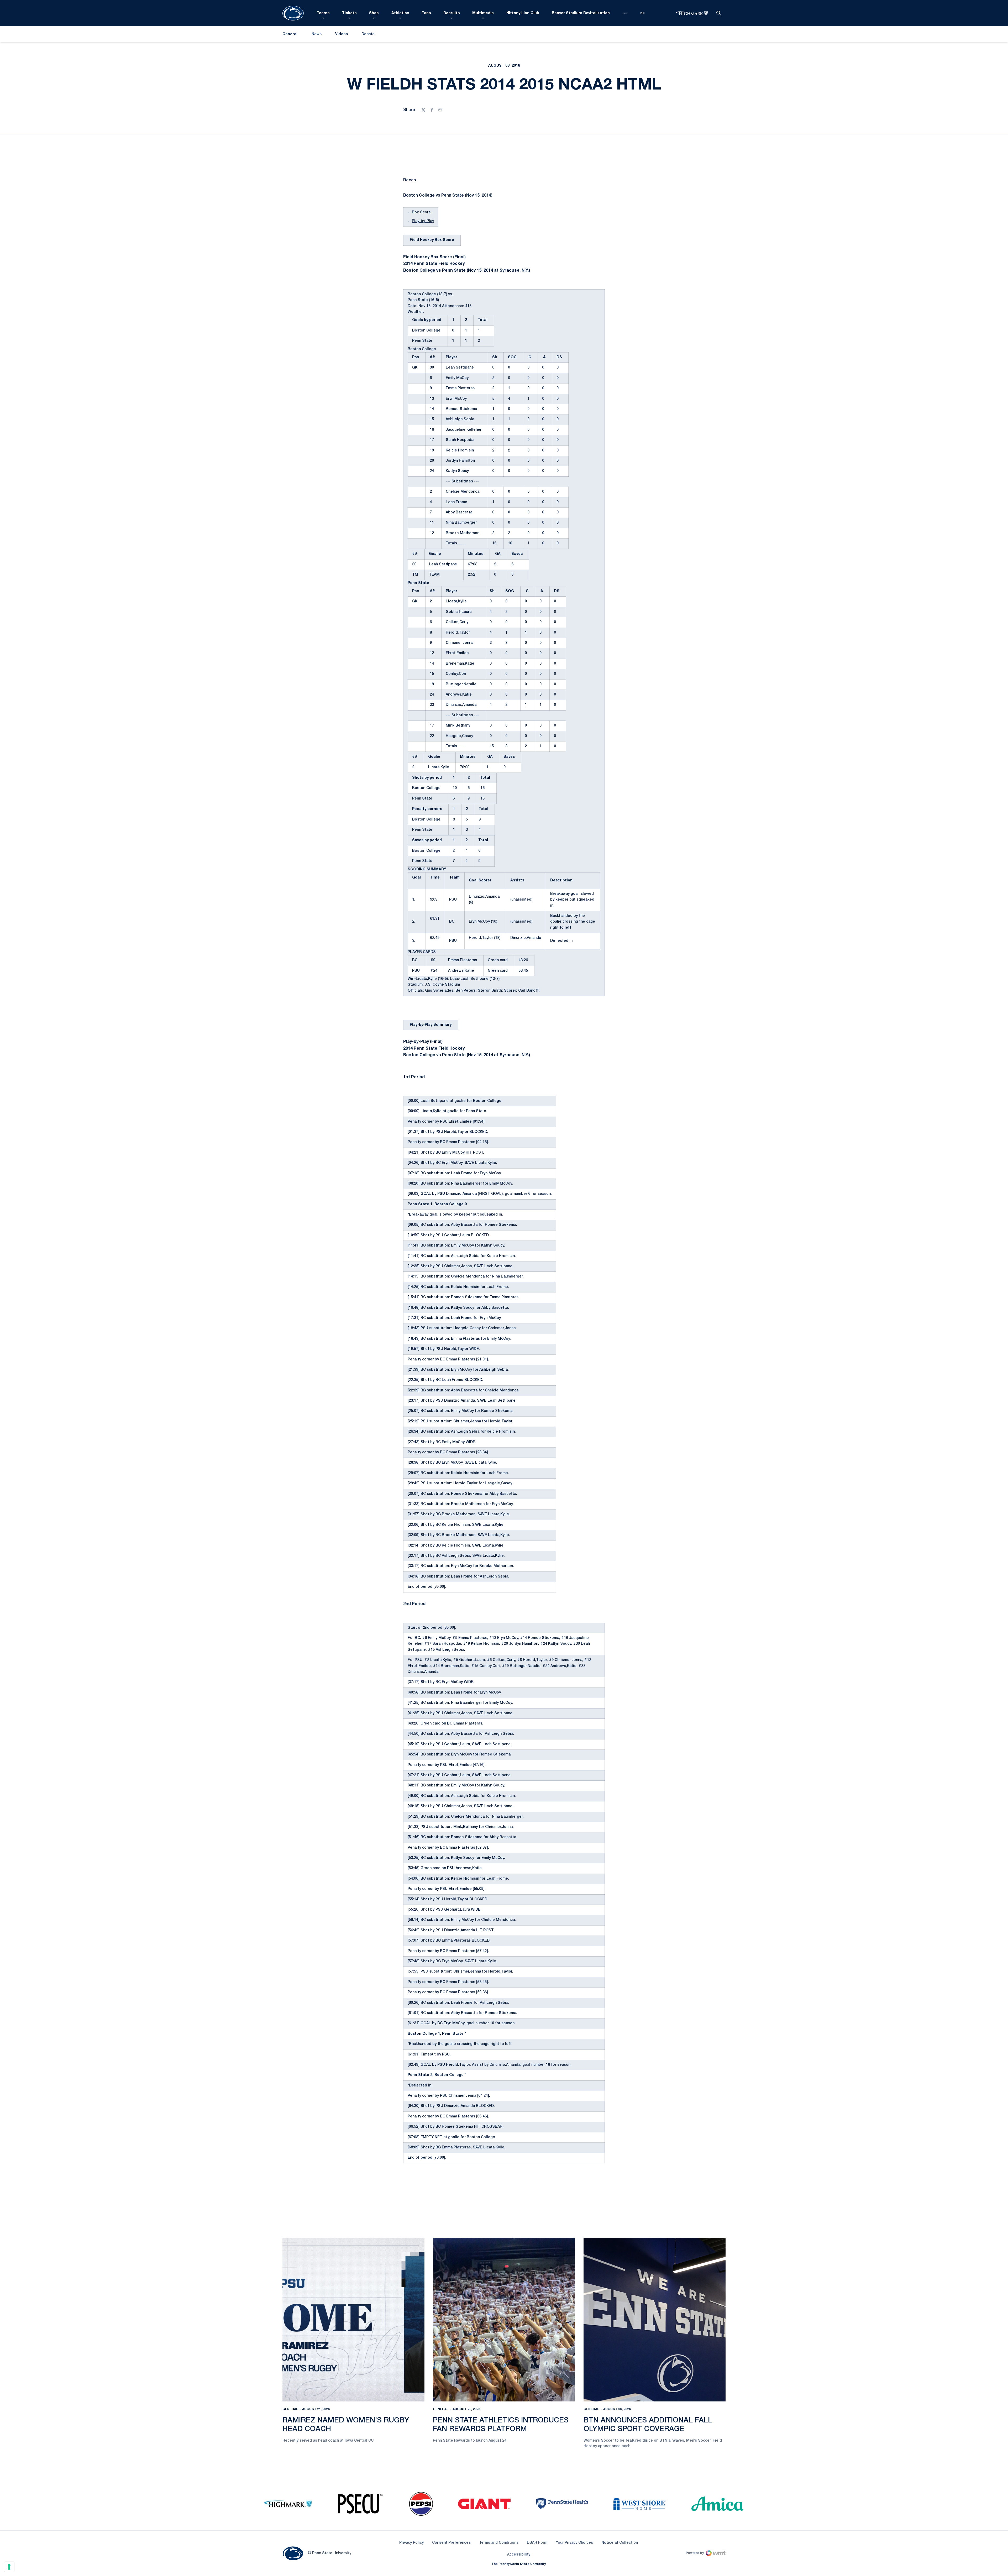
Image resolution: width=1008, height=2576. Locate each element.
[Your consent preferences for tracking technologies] (9, 2567)
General (290, 2409)
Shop (374, 13)
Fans (426, 13)
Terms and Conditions (499, 2543)
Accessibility (519, 2554)
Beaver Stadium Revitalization (581, 13)
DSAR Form (537, 2543)
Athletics (400, 13)
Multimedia (483, 13)
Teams (323, 13)
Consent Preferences (451, 2543)
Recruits (451, 13)
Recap (410, 180)
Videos (342, 34)
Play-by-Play (423, 221)
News (317, 34)
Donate (368, 35)
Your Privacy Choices (574, 2543)
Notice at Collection (620, 2543)
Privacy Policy (411, 2543)
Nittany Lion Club (523, 13)
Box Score (421, 212)
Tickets (349, 13)
